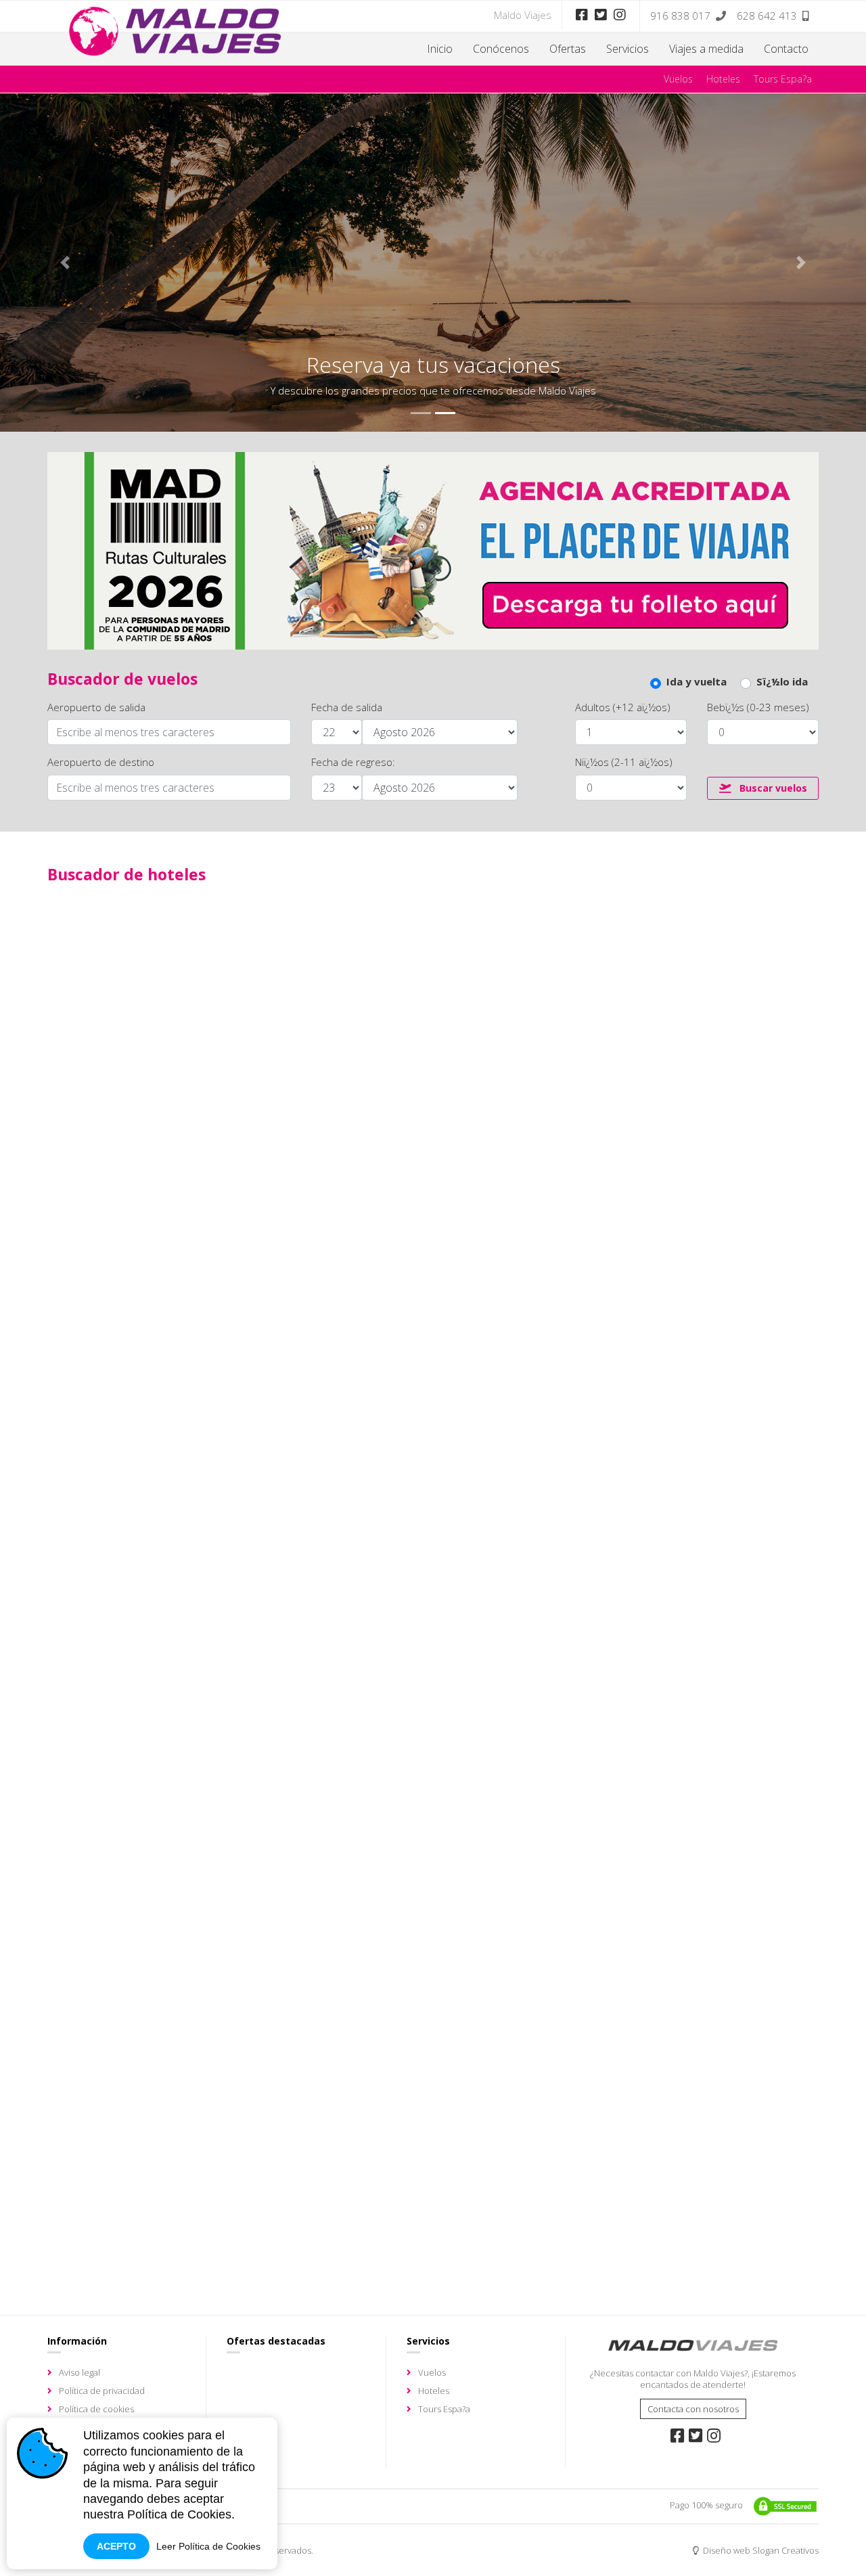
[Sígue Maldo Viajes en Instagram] (620, 15)
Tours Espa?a (783, 79)
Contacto (786, 49)
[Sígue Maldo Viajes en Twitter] (601, 15)
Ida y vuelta (697, 682)
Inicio (440, 49)
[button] (65, 263)
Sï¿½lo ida (782, 682)
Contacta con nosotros (693, 2409)
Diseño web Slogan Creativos (760, 2550)
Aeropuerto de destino (101, 762)
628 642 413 (767, 16)
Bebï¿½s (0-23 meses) (758, 707)
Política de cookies (96, 2409)
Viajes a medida (706, 49)
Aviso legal (79, 2372)
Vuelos (678, 79)
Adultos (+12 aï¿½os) (623, 707)
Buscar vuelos (772, 788)
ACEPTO (116, 2546)
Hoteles (723, 79)
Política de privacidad (102, 2391)
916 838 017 (680, 16)
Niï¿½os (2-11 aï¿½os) (624, 762)
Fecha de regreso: (353, 762)
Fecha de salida (347, 707)
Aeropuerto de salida (96, 707)
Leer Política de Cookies (208, 2546)
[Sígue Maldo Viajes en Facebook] (582, 15)
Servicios (628, 49)
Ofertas (568, 49)
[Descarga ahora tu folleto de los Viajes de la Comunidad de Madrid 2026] (433, 549)
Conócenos (501, 49)
